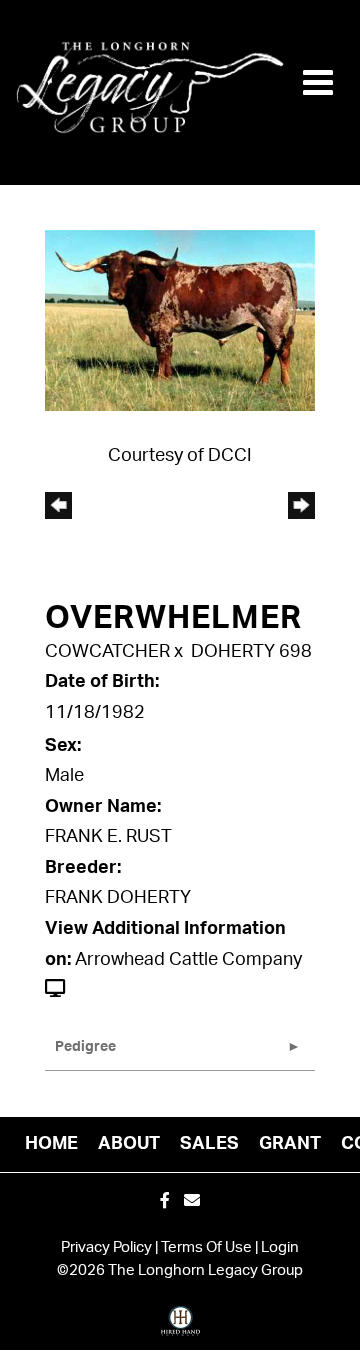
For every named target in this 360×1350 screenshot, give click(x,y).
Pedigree (85, 1047)
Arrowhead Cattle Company (188, 960)
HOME (51, 1144)
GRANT (290, 1144)
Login (280, 1247)
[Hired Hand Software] (180, 1328)
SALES (209, 1144)
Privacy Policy (106, 1247)
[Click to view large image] (180, 320)
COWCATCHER (107, 652)
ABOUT (129, 1144)
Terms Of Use (206, 1247)
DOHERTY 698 (251, 652)
